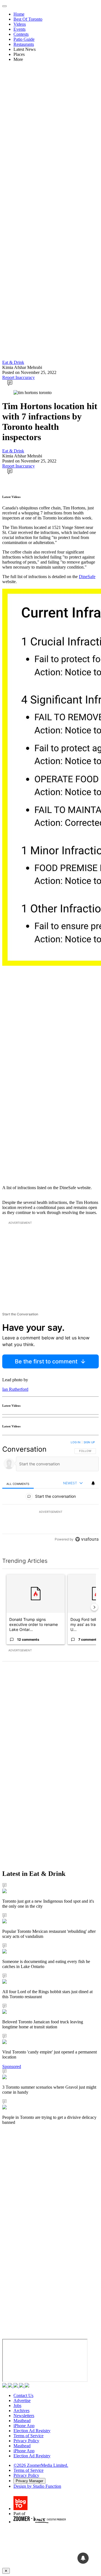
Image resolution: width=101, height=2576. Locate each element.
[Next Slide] (94, 1607)
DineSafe (87, 577)
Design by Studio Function (37, 2486)
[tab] (18, 1484)
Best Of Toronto (28, 19)
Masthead (22, 2421)
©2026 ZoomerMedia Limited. (41, 2465)
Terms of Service (28, 2436)
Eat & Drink (13, 362)
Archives (21, 2411)
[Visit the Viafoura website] (87, 1539)
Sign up (89, 1442)
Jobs (17, 2406)
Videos (20, 24)
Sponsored (12, 2066)
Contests (21, 34)
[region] (50, 1492)
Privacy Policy (26, 2441)
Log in (76, 1442)
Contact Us (23, 2395)
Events (19, 29)
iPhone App (24, 2426)
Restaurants (24, 44)
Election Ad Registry (32, 2431)
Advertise (22, 2400)
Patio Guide (24, 39)
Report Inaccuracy (19, 377)
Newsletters (24, 2416)
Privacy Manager (29, 2481)
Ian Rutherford (15, 1389)
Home (19, 14)
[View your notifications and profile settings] (93, 1483)
